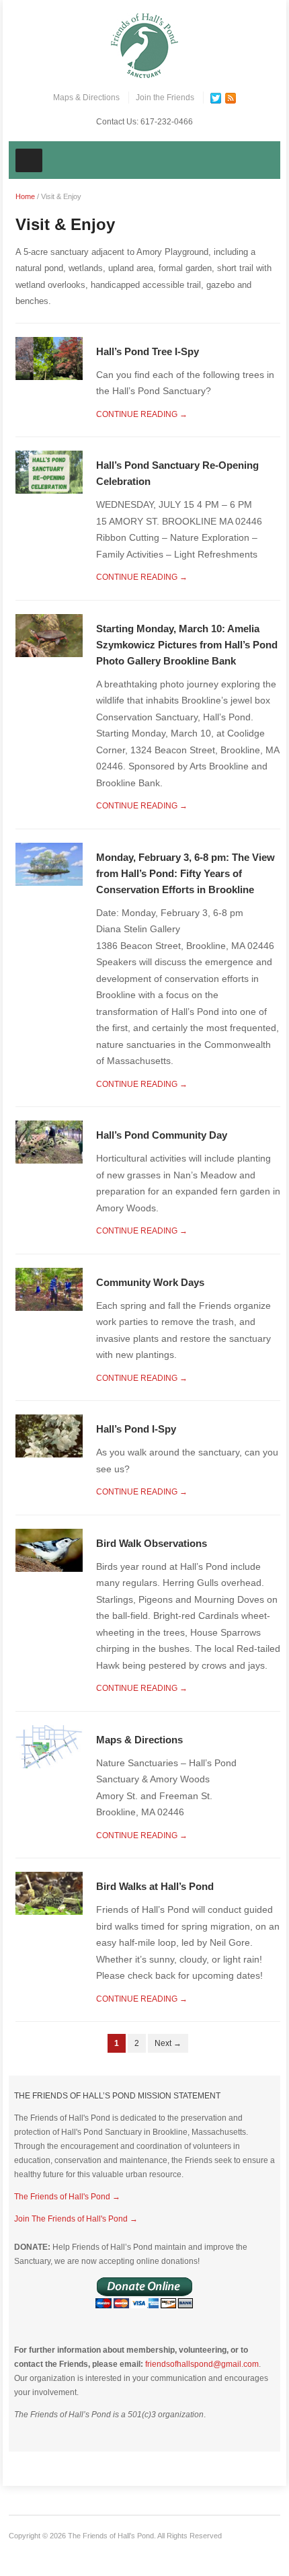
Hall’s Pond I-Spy (136, 1429)
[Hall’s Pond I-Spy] (49, 1436)
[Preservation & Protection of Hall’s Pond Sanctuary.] (144, 45)
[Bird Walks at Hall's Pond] (49, 1893)
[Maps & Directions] (49, 1746)
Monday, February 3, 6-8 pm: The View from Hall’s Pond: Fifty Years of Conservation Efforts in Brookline (185, 873)
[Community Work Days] (49, 1288)
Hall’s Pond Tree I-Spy (148, 351)
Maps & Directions (86, 98)
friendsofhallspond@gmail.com (202, 2364)
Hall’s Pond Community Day (162, 1135)
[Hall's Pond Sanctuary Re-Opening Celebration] (49, 472)
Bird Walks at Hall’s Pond (155, 1886)
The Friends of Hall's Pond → (67, 2197)
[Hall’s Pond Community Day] (49, 1142)
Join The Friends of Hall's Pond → (76, 2219)
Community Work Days (150, 1282)
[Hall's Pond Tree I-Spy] (49, 357)
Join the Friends (165, 98)
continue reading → (142, 414)
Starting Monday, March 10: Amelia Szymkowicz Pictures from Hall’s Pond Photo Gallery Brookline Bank (187, 645)
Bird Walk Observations (152, 1543)
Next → (168, 2043)
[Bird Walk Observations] (49, 1549)
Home (25, 196)
